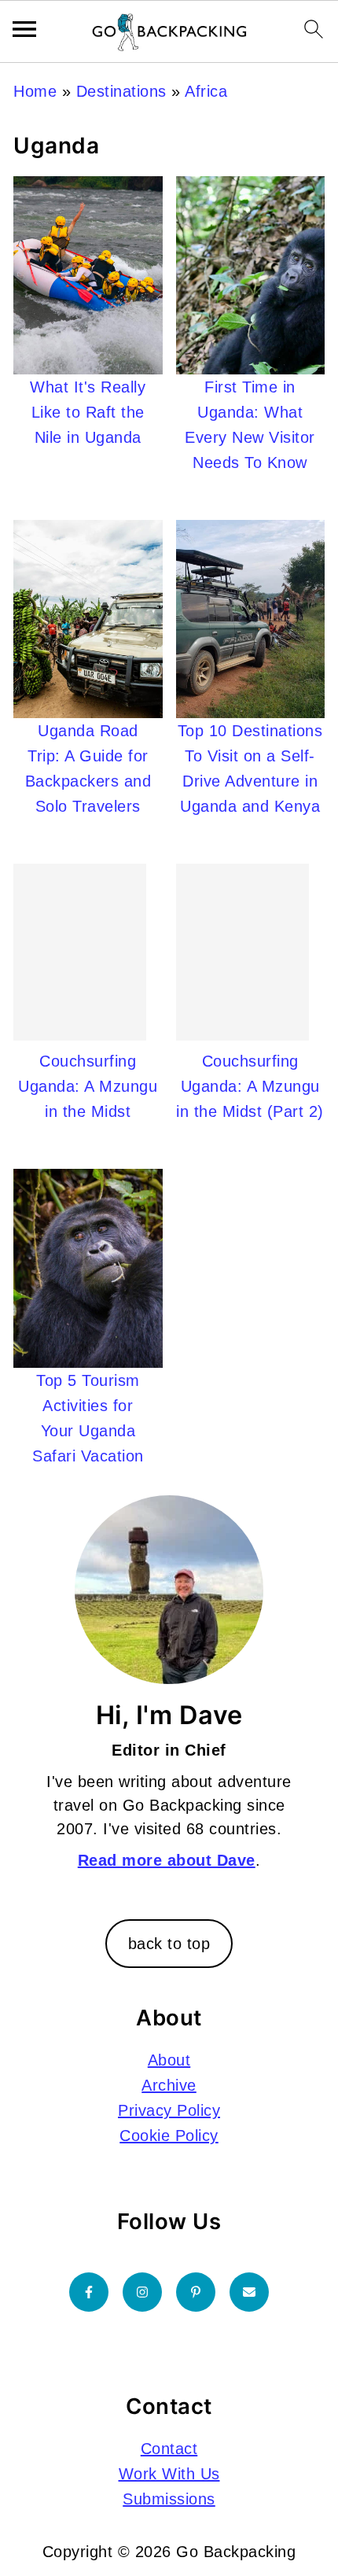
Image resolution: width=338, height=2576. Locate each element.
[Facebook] (89, 2292)
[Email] (249, 2292)
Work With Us (169, 2474)
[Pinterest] (196, 2292)
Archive (169, 2085)
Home (35, 91)
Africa (206, 91)
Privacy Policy (169, 2110)
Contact (169, 2449)
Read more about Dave (167, 1860)
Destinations (121, 91)
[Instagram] (142, 2292)
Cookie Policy (169, 2136)
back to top (169, 1944)
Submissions (169, 2499)
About (169, 2060)
